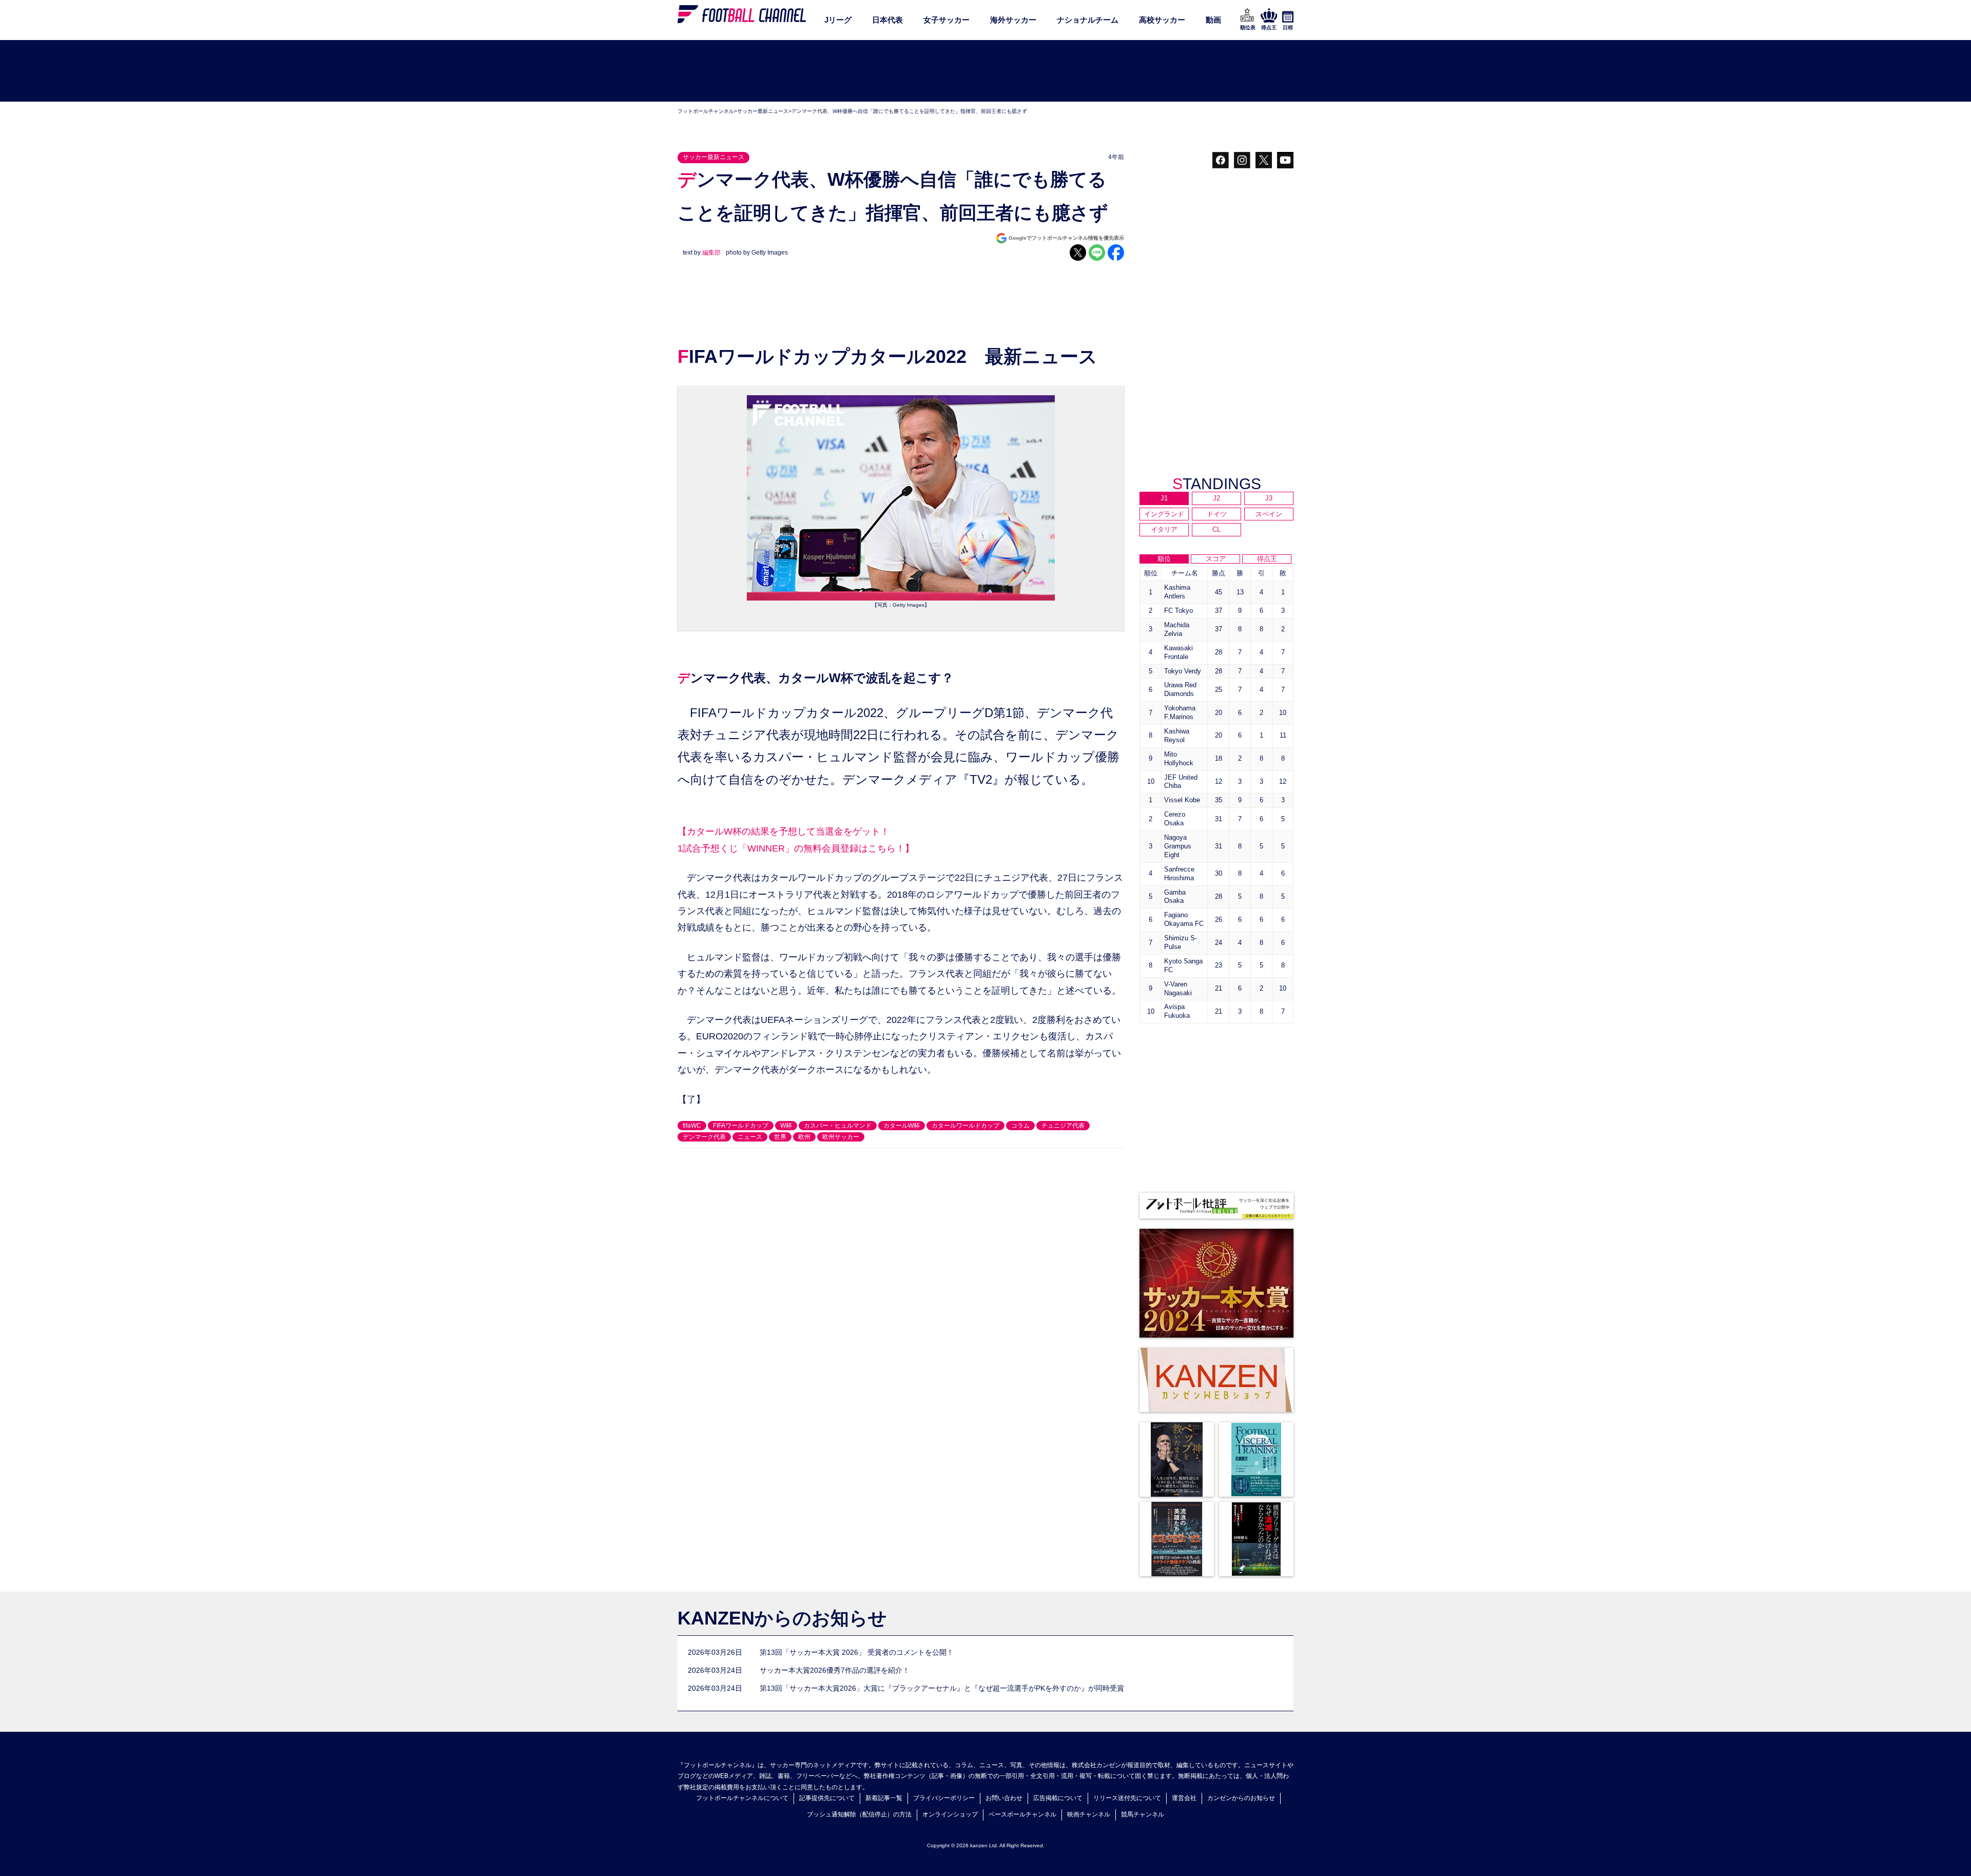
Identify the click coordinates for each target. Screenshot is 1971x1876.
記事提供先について (827, 1798)
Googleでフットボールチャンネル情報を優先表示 (1066, 238)
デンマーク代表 (704, 1137)
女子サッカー (946, 20)
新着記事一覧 (884, 1798)
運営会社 (1184, 1798)
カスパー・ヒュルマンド (838, 1126)
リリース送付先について (1127, 1798)
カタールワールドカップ (965, 1126)
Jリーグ (838, 20)
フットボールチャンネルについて (742, 1798)
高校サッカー (1162, 20)
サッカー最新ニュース (763, 111)
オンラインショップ (950, 1814)
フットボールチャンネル (706, 111)
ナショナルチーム (1088, 20)
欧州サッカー (841, 1137)
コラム (1020, 1126)
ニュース (750, 1137)
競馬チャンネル (1143, 1814)
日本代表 (887, 20)
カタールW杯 (902, 1126)
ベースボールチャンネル (1022, 1814)
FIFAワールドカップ (741, 1126)
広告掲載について (1058, 1798)
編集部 (711, 253)
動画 (1213, 20)
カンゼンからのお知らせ (1241, 1798)
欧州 (804, 1137)
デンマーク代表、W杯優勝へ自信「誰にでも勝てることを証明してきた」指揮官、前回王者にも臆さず (909, 111)
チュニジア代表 (1063, 1126)
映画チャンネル (1089, 1814)
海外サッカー (1013, 20)
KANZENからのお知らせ (782, 1618)
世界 (780, 1137)
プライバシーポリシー (944, 1798)
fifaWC (692, 1126)
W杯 (786, 1126)
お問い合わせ (1004, 1798)
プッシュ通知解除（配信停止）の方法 (859, 1814)
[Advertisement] (985, 71)
